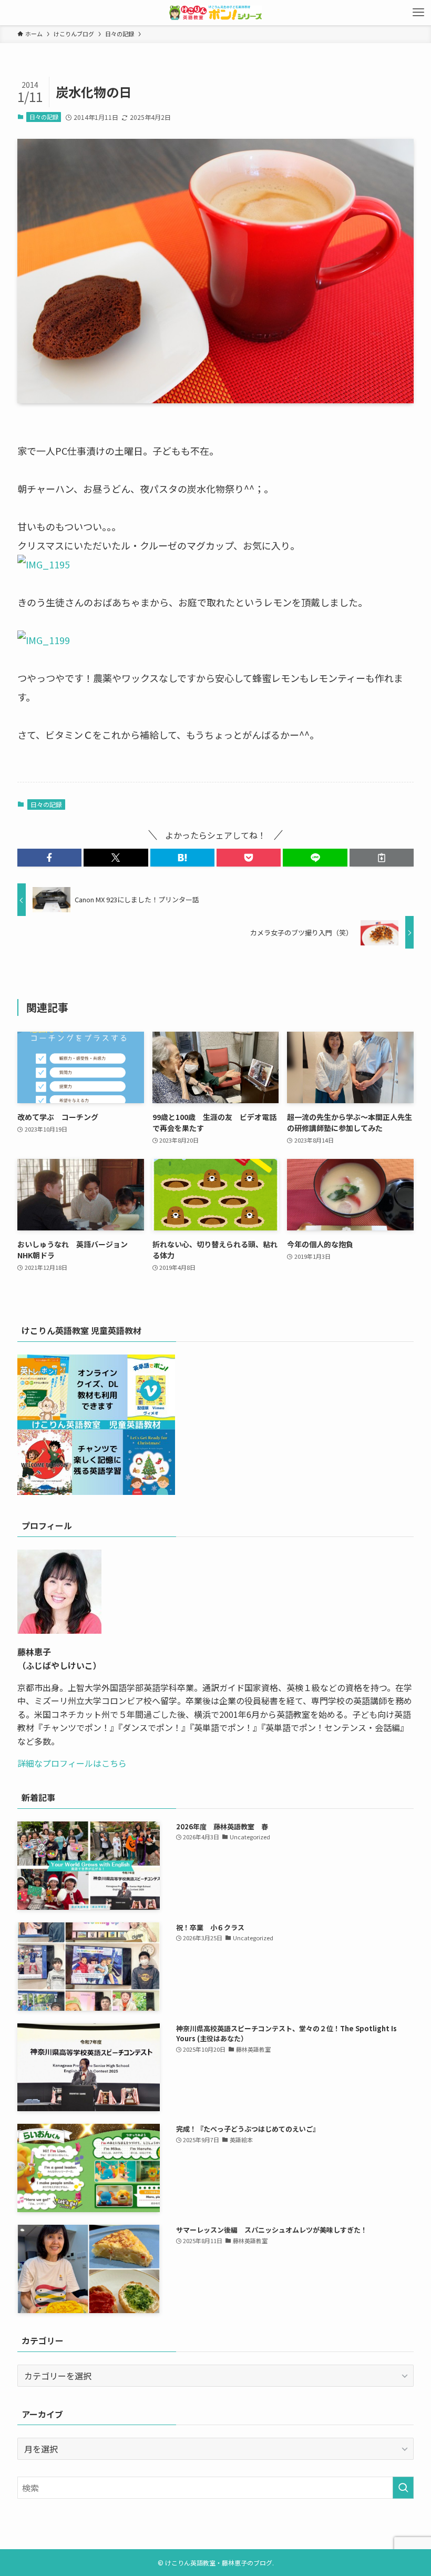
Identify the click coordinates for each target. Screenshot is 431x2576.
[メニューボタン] (418, 13)
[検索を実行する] (403, 2488)
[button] (49, 858)
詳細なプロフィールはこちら (72, 1763)
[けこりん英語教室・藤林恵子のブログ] (215, 13)
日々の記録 (44, 117)
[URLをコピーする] (382, 858)
